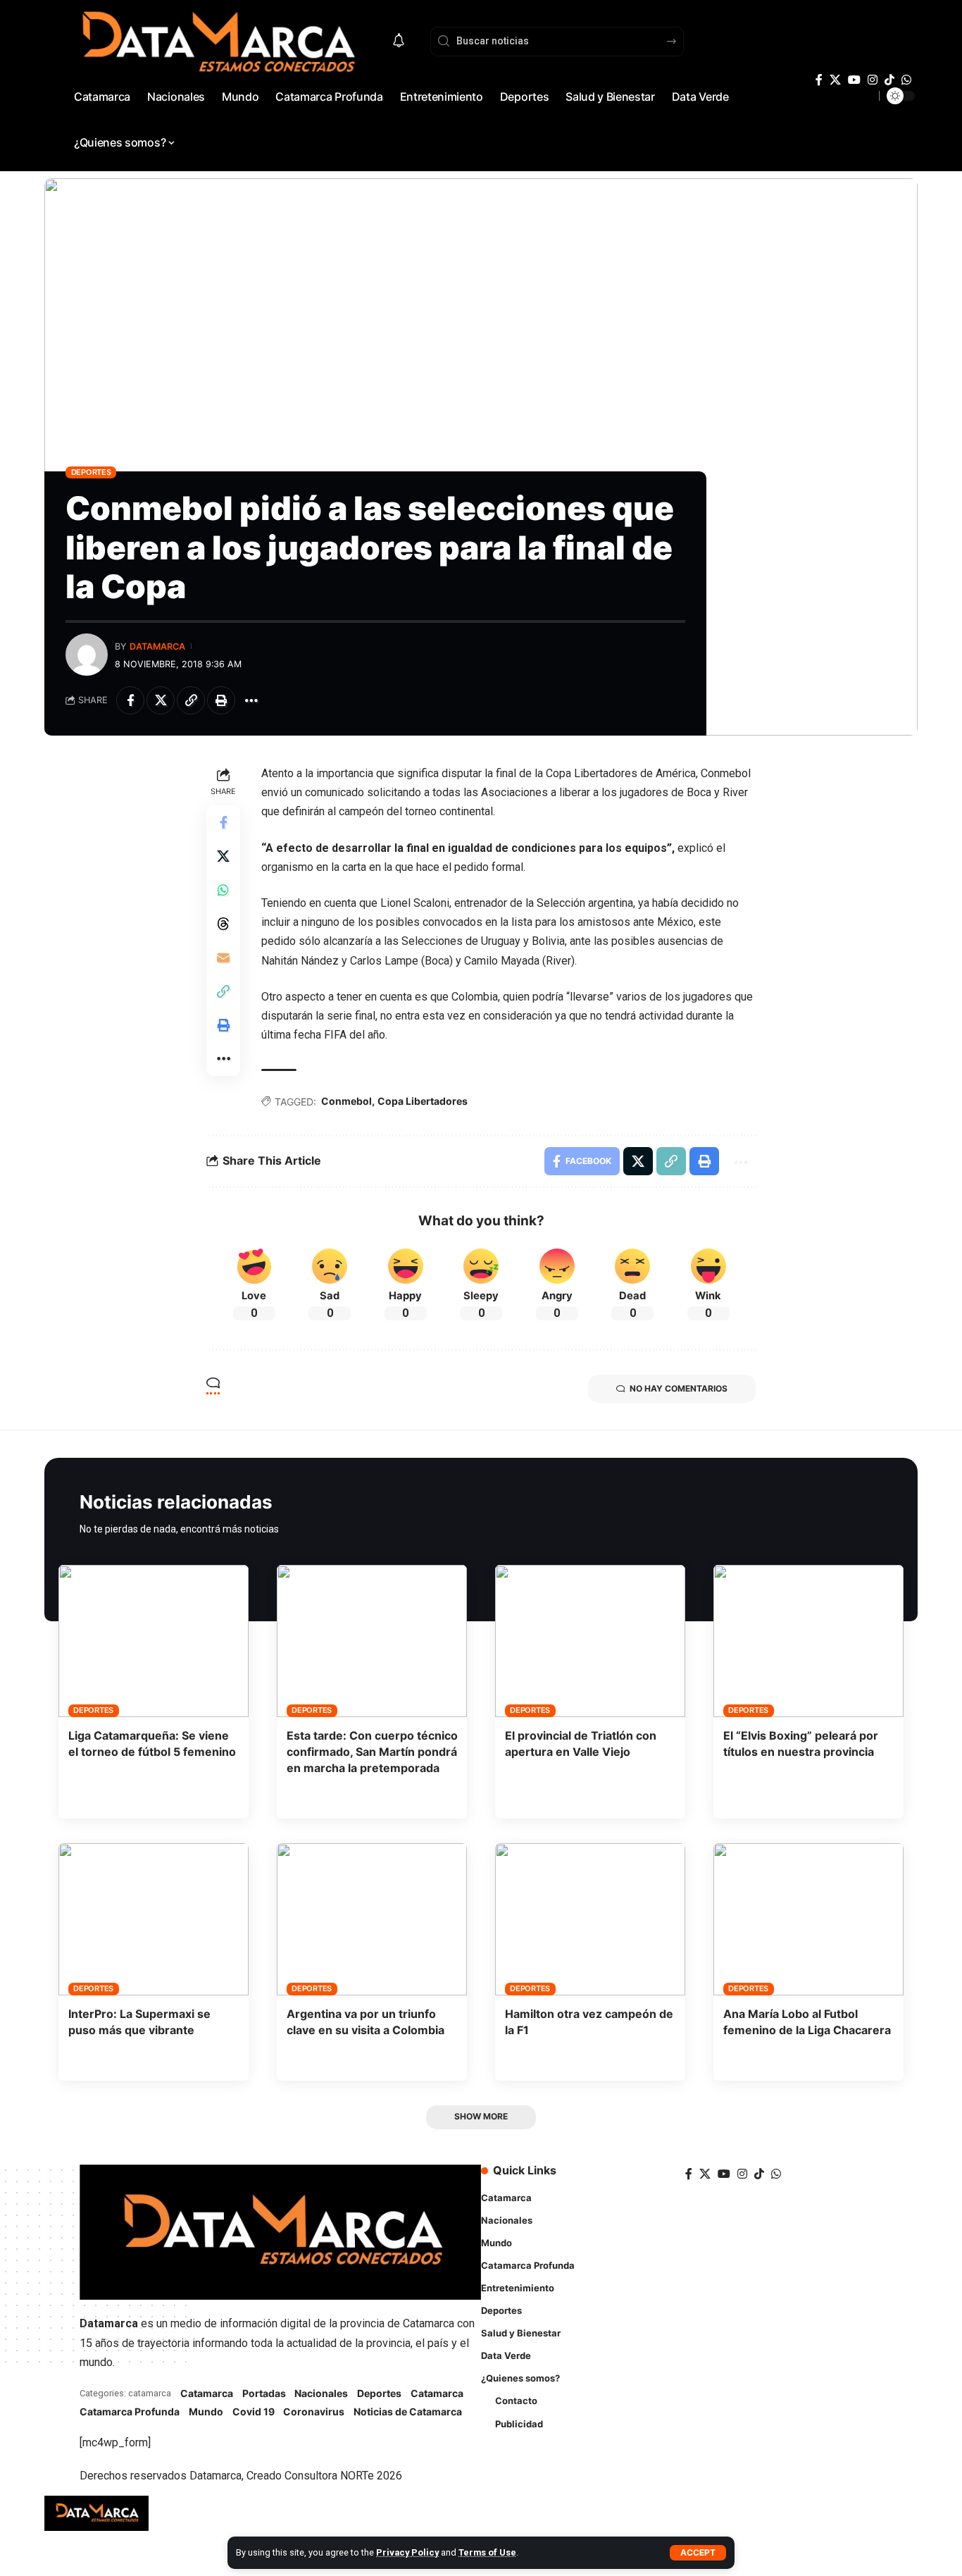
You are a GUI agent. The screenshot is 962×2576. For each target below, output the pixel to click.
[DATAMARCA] (96, 2513)
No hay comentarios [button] (679, 1388)
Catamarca (207, 2393)
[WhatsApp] (906, 80)
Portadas (264, 2393)
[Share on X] (161, 700)
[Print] (221, 700)
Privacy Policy (407, 2552)
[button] (698, 2553)
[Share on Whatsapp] (223, 890)
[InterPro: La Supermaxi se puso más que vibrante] (154, 1919)
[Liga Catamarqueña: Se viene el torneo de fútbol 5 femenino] (154, 1641)
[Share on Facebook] (130, 700)
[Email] (223, 958)
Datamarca (157, 646)
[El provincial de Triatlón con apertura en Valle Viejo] (590, 1641)
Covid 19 (254, 2411)
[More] (251, 700)
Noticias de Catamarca (408, 2411)
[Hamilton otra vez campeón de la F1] (590, 1919)
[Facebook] (819, 80)
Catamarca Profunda (130, 2411)
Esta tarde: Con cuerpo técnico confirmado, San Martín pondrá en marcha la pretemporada (372, 1752)
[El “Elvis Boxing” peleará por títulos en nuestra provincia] (808, 1641)
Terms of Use (487, 2552)
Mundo (206, 2411)
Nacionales (321, 2393)
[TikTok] (889, 80)
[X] (835, 80)
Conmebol (346, 1101)
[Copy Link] (191, 700)
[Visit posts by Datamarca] (87, 655)
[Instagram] (873, 80)
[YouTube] (854, 80)
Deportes (91, 472)
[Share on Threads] (223, 924)
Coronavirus (314, 2411)
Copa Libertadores (423, 1101)
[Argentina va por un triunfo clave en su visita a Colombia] (372, 1919)
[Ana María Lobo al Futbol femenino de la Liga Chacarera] (808, 1919)
